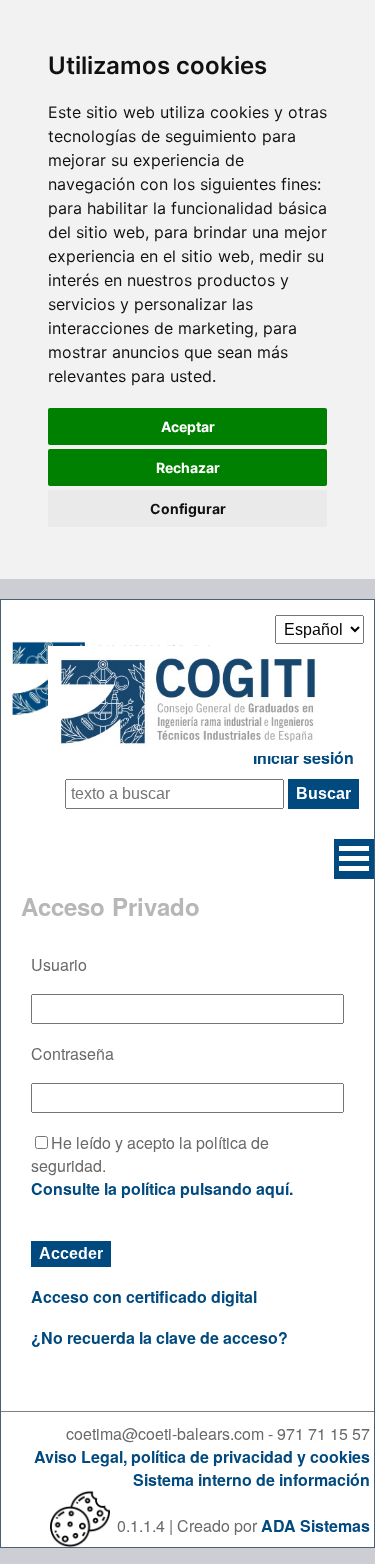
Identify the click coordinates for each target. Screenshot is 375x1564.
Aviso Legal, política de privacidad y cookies (202, 1456)
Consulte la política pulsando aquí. (162, 1188)
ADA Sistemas (315, 1525)
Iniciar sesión (303, 757)
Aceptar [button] (188, 426)
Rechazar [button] (188, 467)
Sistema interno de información (251, 1479)
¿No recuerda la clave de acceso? (159, 1337)
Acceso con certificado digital (144, 1296)
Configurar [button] (188, 508)
